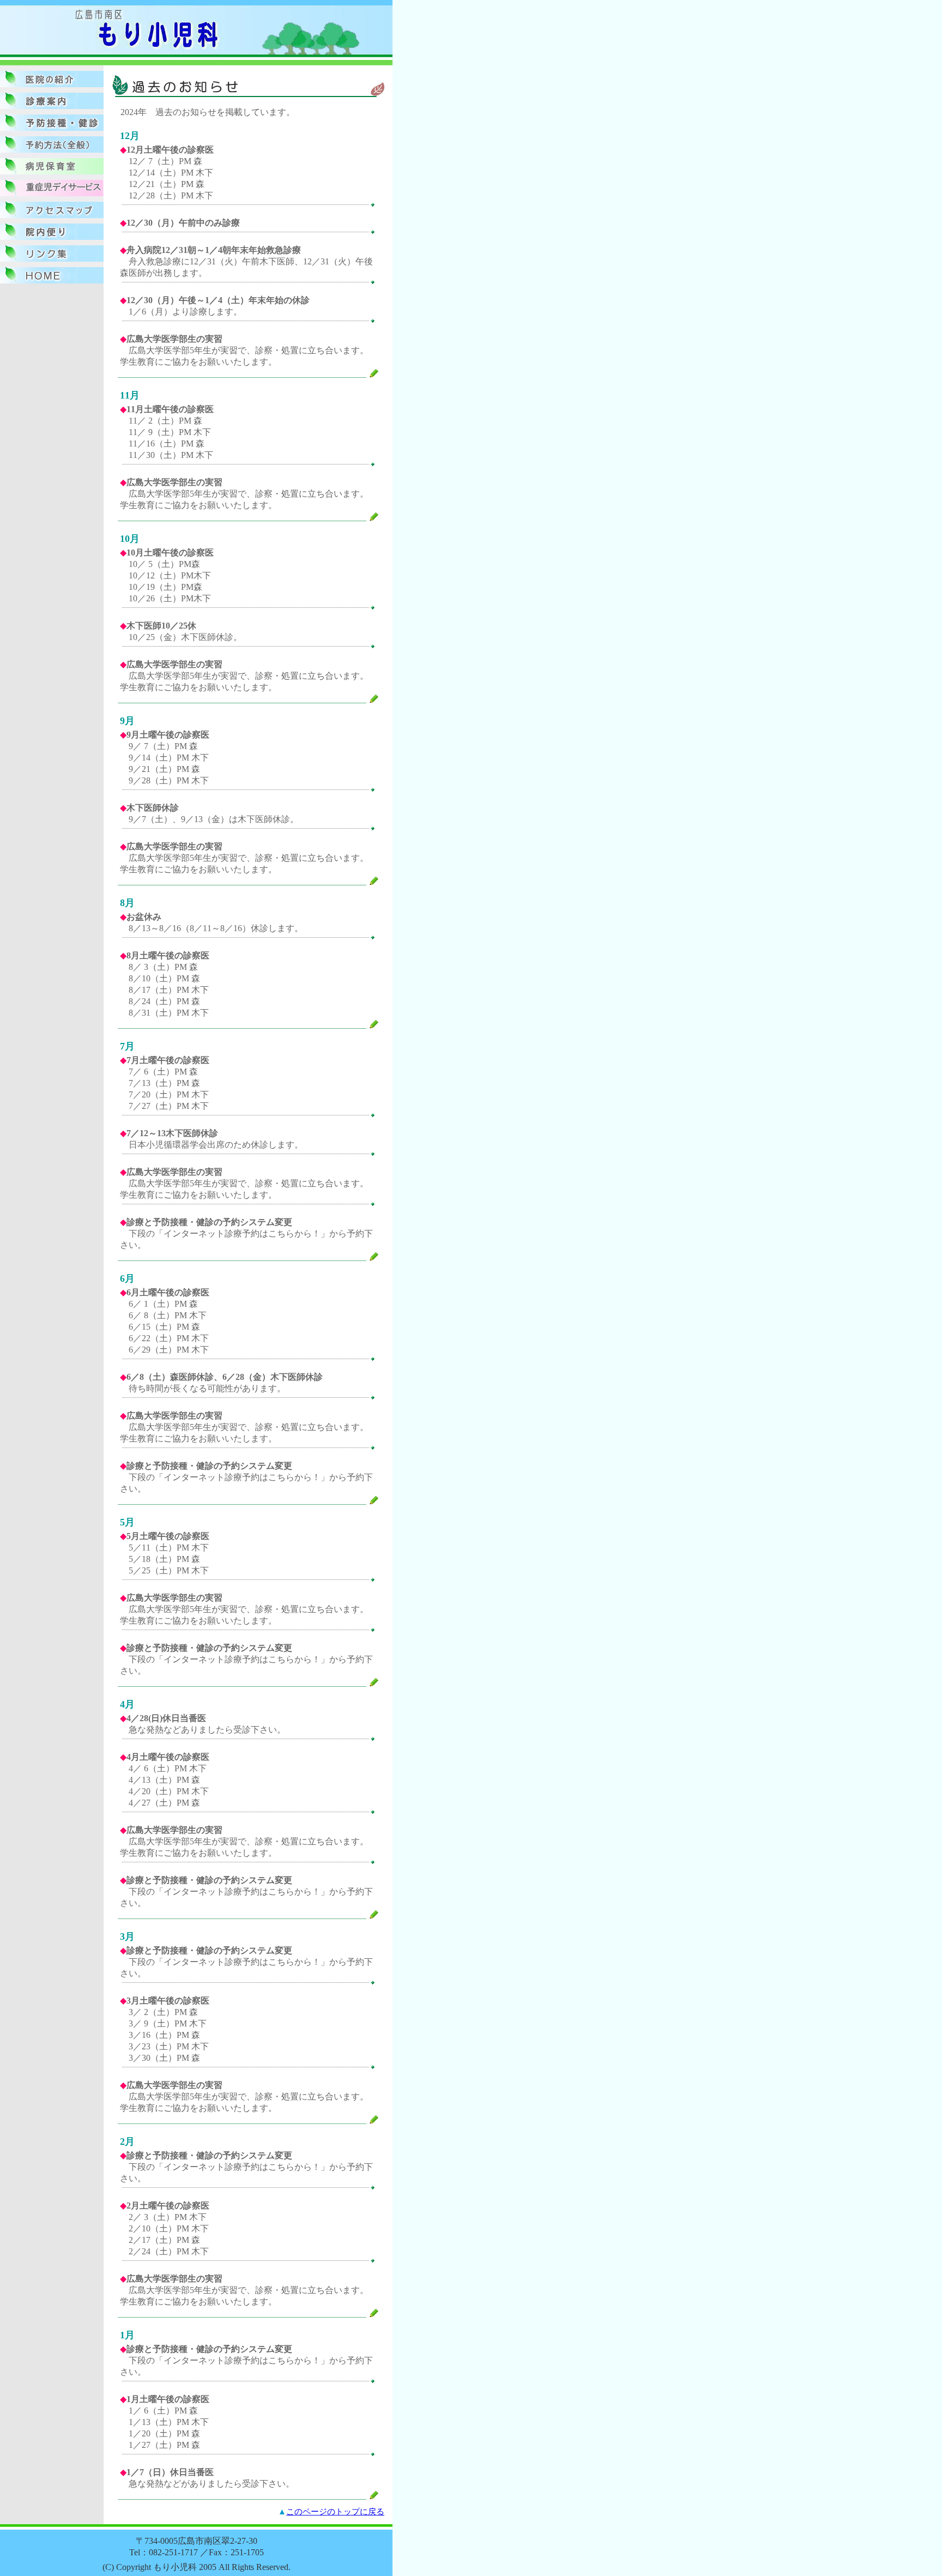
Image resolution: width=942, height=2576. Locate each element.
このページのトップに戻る (335, 2511)
